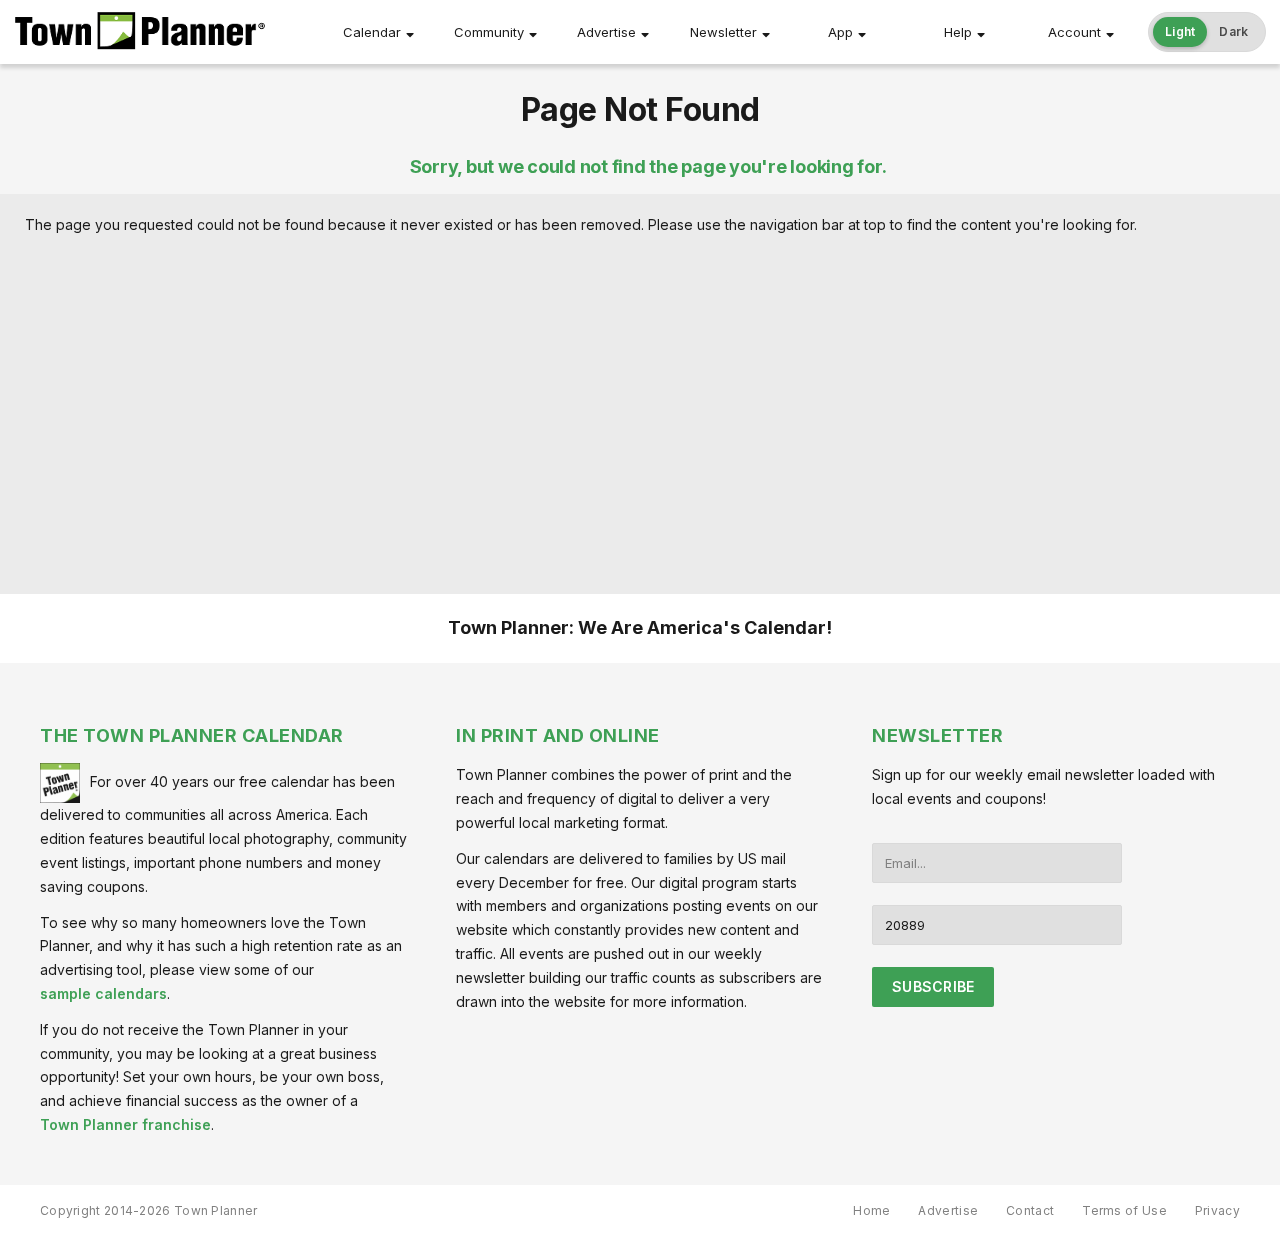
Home (871, 1210)
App (840, 32)
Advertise (606, 32)
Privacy (1217, 1210)
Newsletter (723, 32)
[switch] (1207, 32)
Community (489, 32)
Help (958, 32)
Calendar (372, 32)
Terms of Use (1124, 1210)
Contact (1030, 1210)
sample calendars (103, 993)
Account (1074, 32)
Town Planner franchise (125, 1124)
